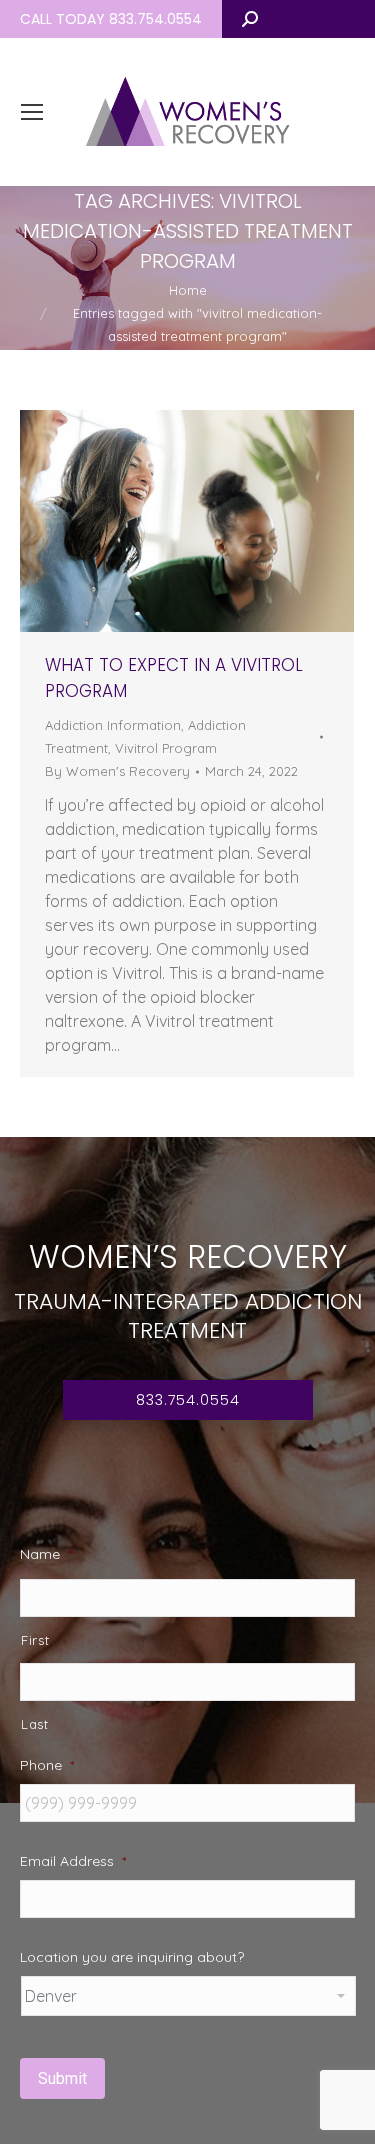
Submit (62, 2078)
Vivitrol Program (166, 748)
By (117, 771)
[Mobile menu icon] (32, 112)
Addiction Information (113, 725)
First (35, 1640)
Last (35, 1724)
